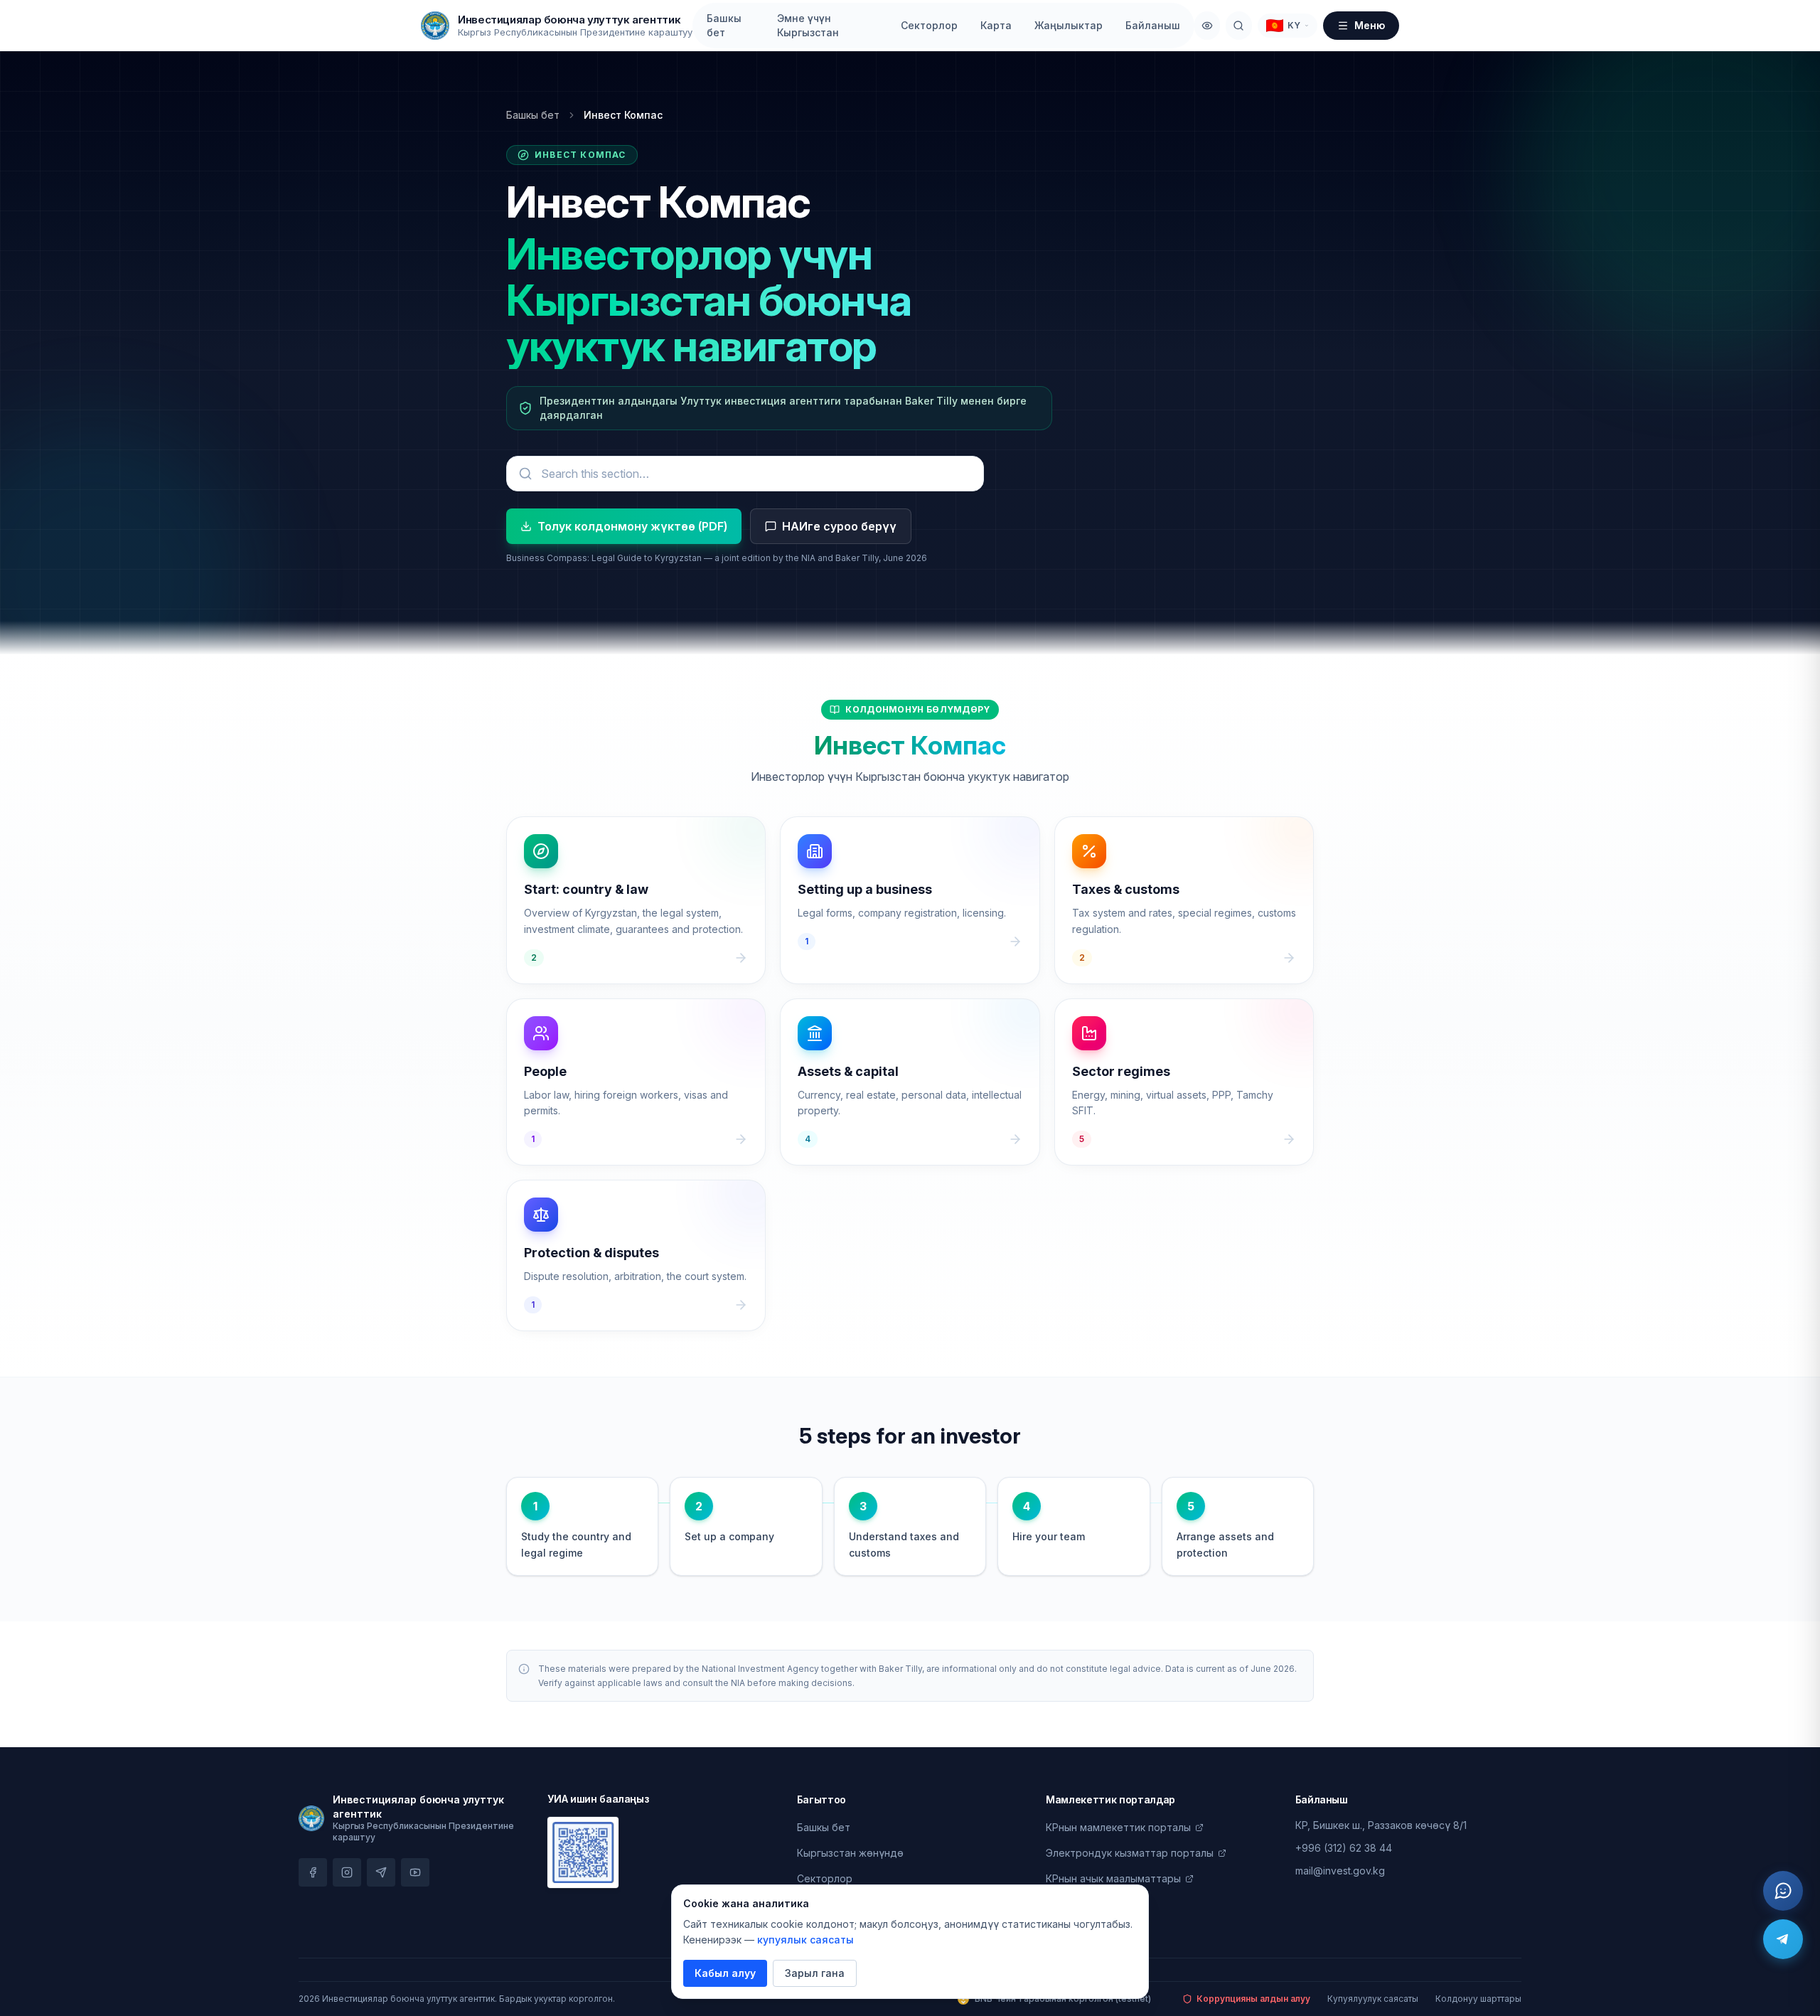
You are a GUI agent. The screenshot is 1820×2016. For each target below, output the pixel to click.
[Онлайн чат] (1783, 1891)
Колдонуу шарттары (1478, 1999)
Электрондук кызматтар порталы (1130, 1853)
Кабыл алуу (725, 1973)
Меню (1370, 25)
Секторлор (929, 25)
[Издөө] (1238, 26)
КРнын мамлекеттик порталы (1118, 1827)
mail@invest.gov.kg (1340, 1871)
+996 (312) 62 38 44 (1344, 1848)
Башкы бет (724, 25)
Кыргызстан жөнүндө (850, 1853)
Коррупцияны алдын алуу (1253, 1999)
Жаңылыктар (1069, 25)
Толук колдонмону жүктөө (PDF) (632, 526)
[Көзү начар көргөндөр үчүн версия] (1207, 26)
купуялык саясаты (805, 1940)
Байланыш (1153, 25)
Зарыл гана (815, 1973)
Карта (996, 25)
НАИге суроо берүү (839, 526)
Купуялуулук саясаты (1373, 1999)
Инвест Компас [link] (623, 115)
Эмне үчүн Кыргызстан (808, 25)
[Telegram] (1783, 1939)
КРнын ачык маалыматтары (1113, 1878)
